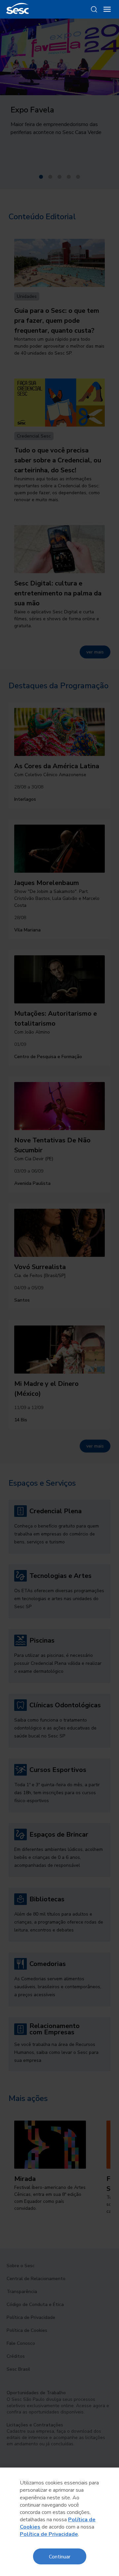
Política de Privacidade (49, 2534)
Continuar (60, 2556)
